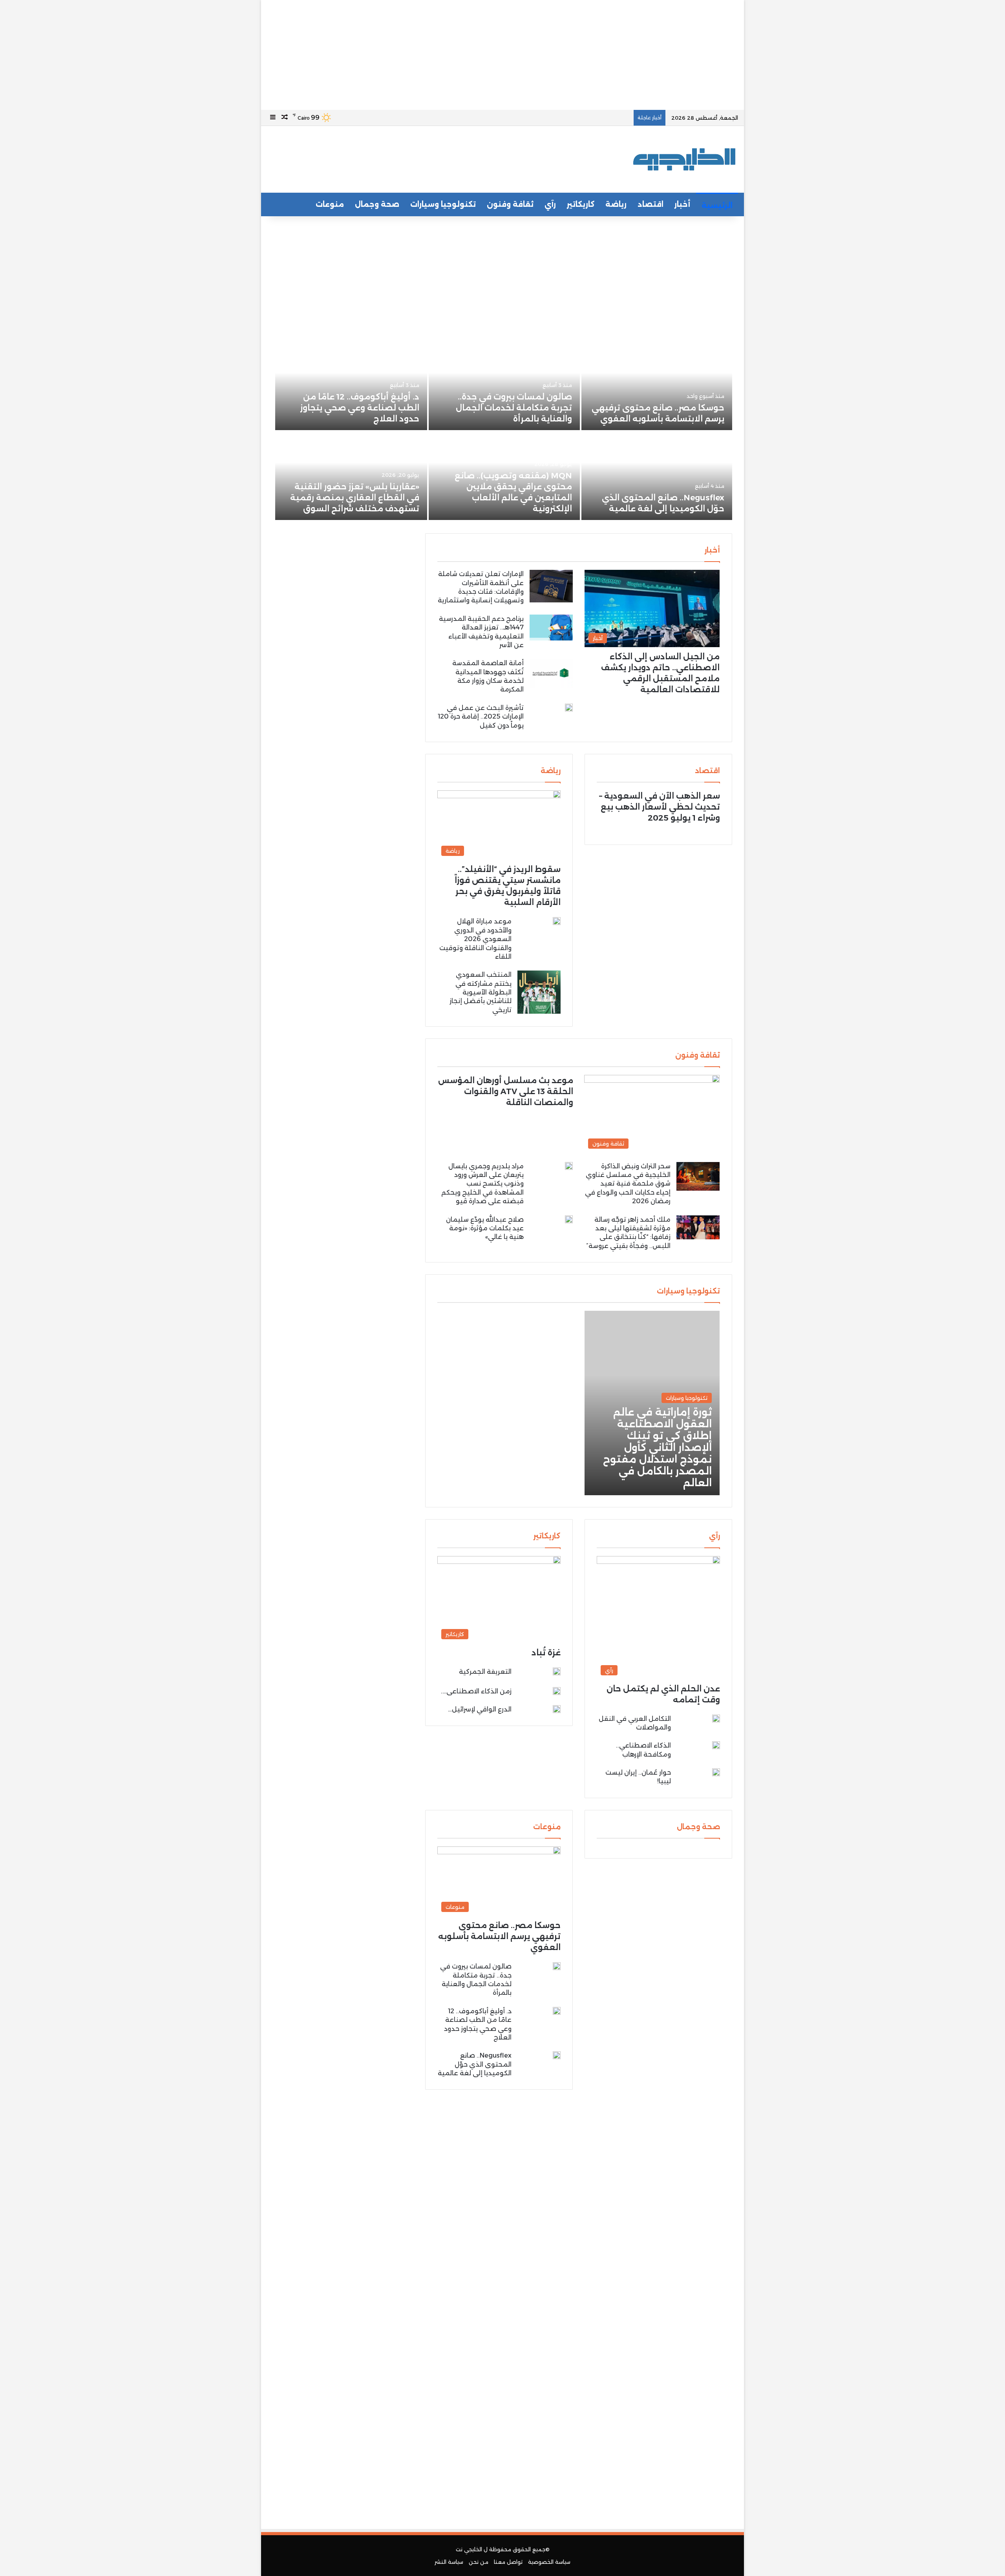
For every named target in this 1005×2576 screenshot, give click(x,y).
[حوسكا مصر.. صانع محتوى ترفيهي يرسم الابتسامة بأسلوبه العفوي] (657, 386)
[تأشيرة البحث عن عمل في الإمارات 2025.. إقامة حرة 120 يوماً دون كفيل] (569, 708)
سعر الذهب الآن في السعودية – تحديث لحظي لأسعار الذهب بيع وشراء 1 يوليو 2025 (660, 807)
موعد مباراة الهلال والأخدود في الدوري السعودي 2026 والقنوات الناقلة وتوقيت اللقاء (475, 939)
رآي (550, 204)
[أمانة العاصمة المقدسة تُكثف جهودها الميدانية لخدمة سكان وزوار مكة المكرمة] (551, 673)
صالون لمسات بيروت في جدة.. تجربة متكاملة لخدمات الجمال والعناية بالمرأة (514, 408)
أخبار (682, 204)
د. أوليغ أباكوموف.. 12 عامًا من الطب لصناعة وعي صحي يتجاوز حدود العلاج (360, 408)
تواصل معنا (508, 2562)
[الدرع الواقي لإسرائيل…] (557, 1709)
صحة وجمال (377, 204)
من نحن (479, 2562)
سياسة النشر (449, 2562)
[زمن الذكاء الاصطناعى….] (557, 1691)
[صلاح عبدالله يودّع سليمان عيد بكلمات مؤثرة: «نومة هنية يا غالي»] (569, 1219)
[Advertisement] (502, 55)
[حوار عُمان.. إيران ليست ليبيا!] (716, 1774)
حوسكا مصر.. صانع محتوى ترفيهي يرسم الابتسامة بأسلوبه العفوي (499, 1936)
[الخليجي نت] (684, 159)
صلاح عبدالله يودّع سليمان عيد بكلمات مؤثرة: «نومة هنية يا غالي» (485, 1228)
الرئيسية (717, 206)
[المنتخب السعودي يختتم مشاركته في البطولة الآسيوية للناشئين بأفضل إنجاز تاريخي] (539, 992)
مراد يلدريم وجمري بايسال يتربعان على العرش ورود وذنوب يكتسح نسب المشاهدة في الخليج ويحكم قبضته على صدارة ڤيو (482, 1184)
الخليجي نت (469, 2549)
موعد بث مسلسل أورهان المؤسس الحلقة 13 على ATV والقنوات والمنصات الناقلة (506, 1091)
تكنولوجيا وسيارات (443, 204)
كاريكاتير (581, 204)
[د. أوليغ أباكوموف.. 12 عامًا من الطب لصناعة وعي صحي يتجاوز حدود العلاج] (351, 386)
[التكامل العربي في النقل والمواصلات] (716, 1719)
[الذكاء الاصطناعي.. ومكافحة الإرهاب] (716, 1745)
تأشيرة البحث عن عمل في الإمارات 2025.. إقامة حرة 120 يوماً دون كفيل (481, 717)
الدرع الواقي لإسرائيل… (480, 1709)
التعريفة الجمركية (485, 1672)
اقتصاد (651, 204)
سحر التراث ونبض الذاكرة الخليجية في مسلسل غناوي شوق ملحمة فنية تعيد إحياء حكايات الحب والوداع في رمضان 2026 (628, 1184)
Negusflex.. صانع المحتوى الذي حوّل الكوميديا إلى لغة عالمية (475, 2064)
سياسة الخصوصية (549, 2562)
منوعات (330, 204)
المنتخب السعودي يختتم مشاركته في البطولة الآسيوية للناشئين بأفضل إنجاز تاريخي (481, 992)
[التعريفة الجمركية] (557, 1673)
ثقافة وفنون (510, 204)
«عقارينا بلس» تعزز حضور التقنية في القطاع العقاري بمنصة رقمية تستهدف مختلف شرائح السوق (355, 498)
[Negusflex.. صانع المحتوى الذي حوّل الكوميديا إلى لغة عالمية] (657, 476)
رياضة (616, 204)
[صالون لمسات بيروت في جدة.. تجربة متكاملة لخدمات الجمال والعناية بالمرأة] (504, 386)
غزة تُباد (546, 1653)
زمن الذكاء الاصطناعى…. (476, 1691)
